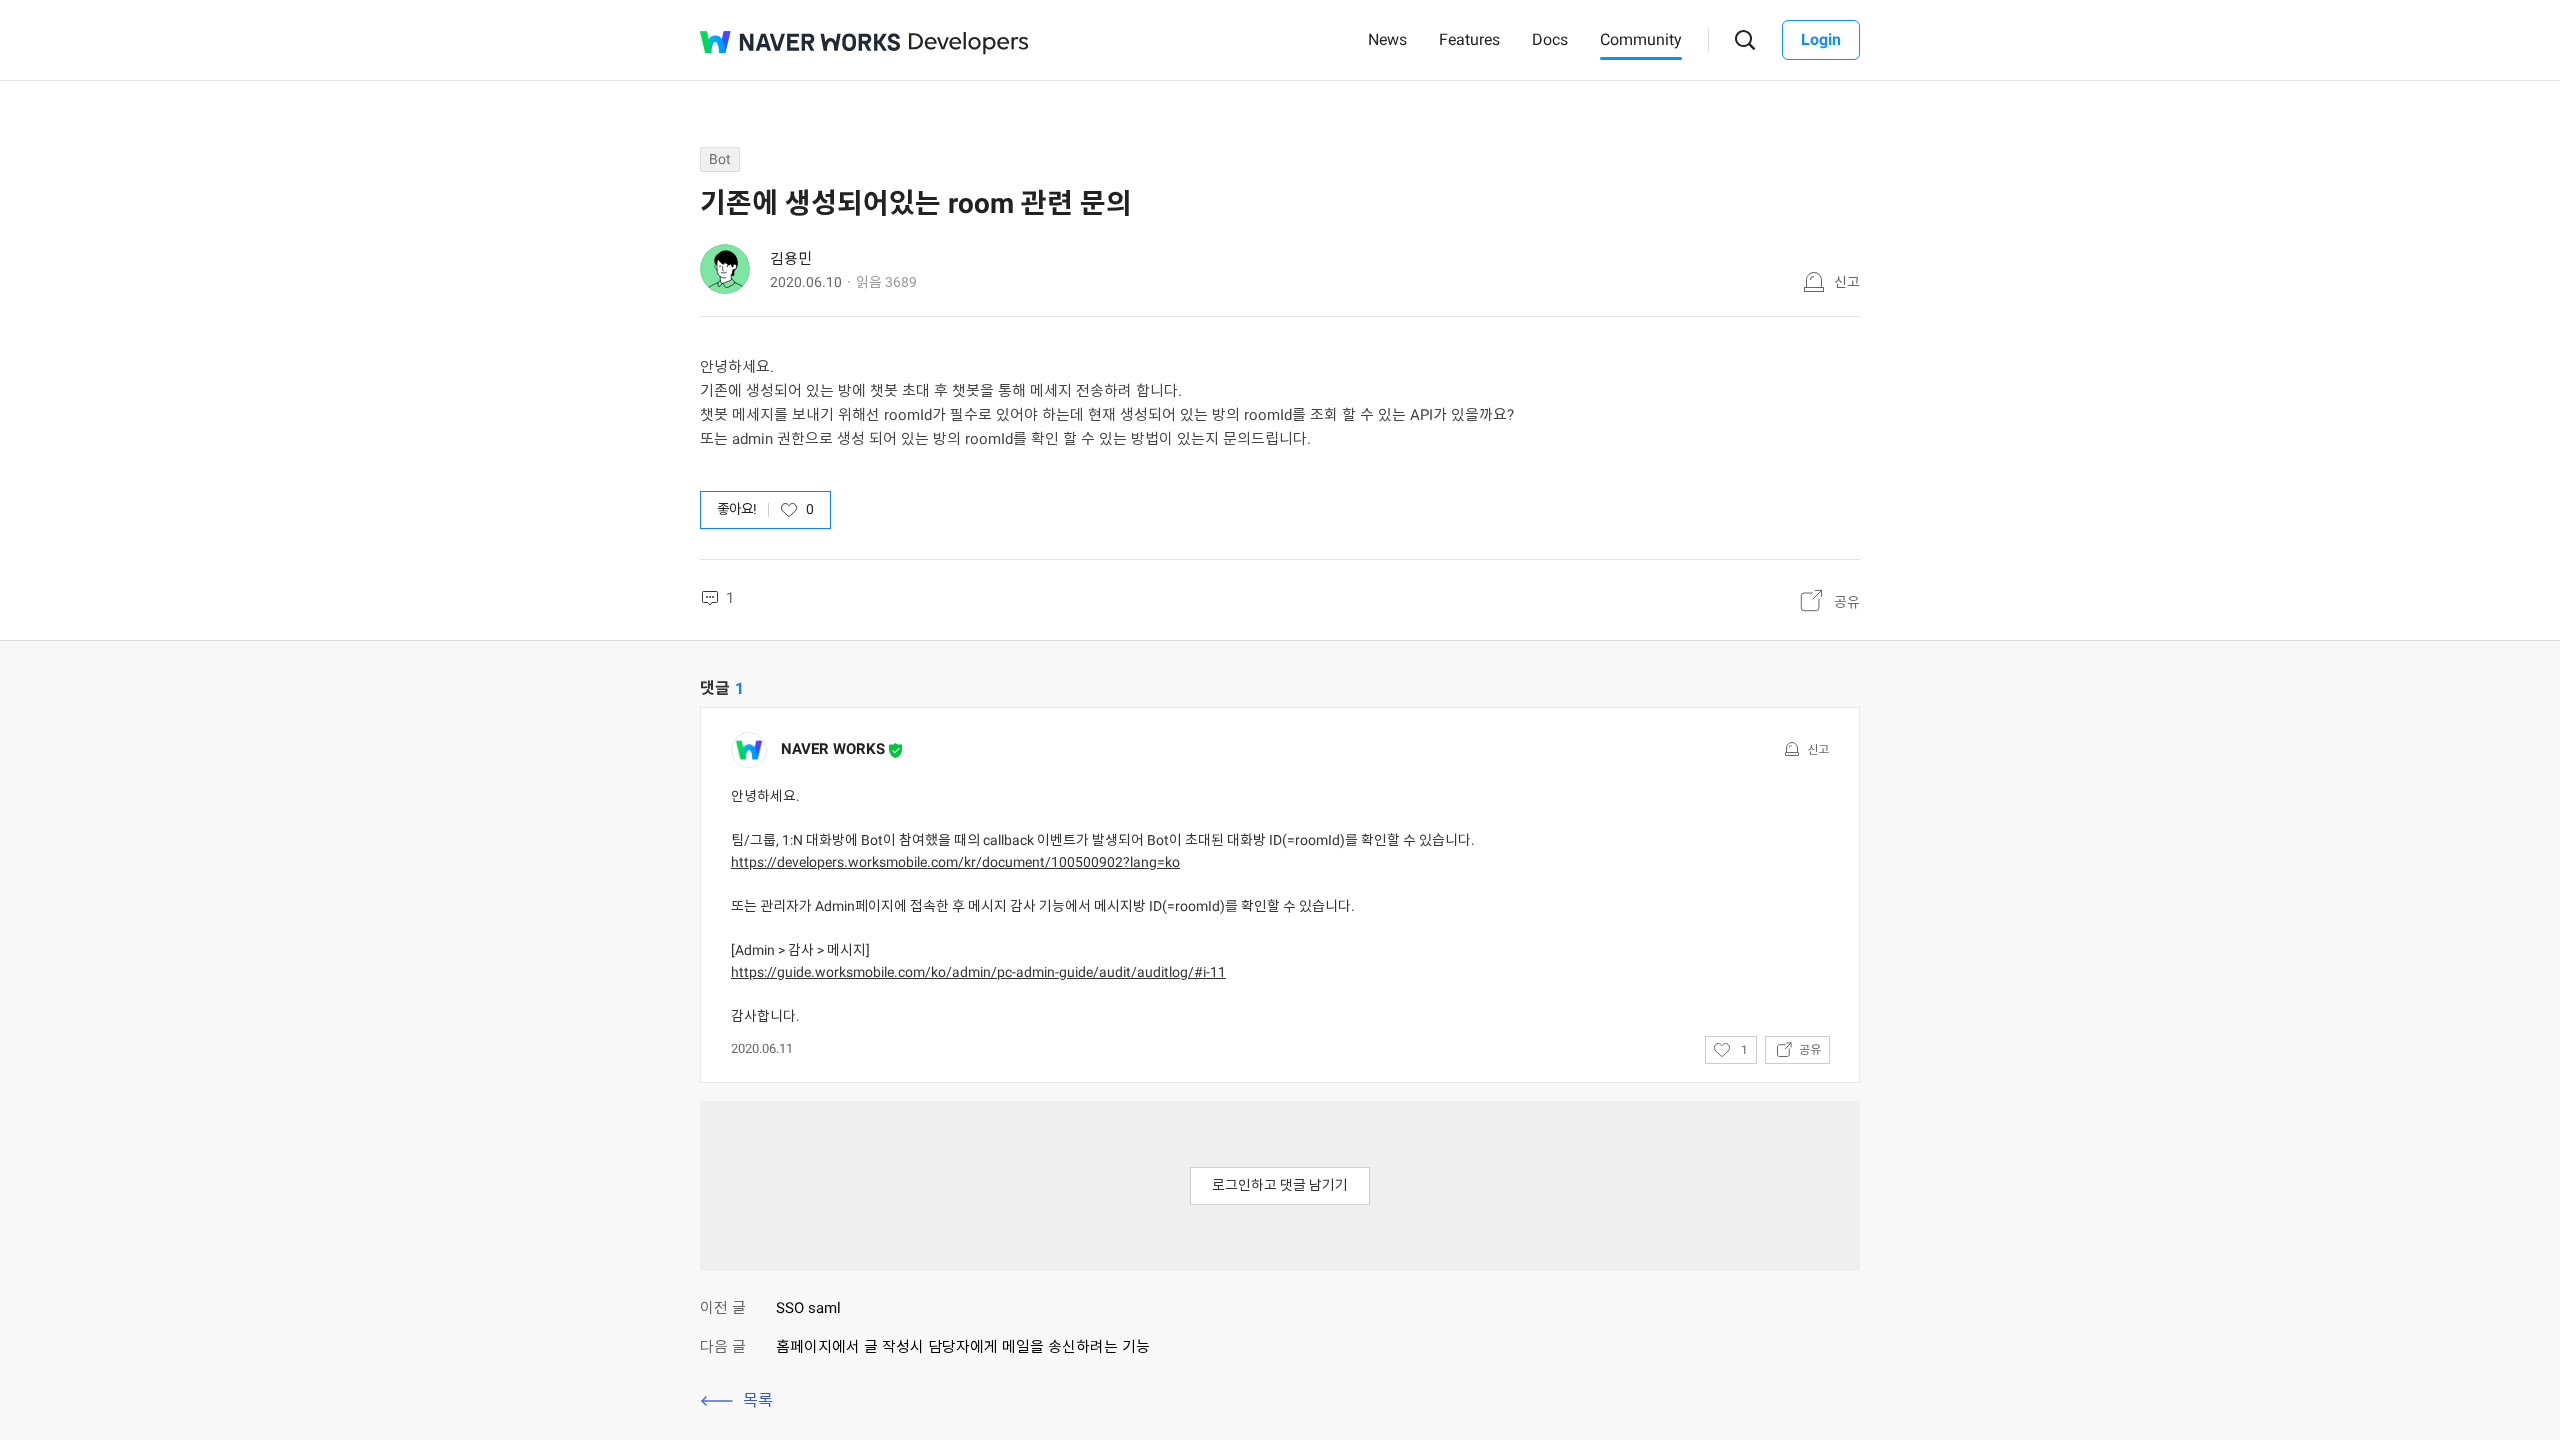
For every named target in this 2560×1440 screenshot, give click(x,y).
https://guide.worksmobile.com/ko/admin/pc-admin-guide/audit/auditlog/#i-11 (978, 972)
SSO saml (808, 1308)
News (1387, 39)
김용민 (791, 259)
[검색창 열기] (1745, 40)
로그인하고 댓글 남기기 (1280, 1185)
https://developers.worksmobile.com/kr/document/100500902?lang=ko (955, 862)
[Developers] (969, 43)
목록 (758, 1400)
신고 (1847, 282)
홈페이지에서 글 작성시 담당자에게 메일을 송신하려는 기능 (963, 1347)
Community (1641, 39)
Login (1821, 39)
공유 (1847, 602)
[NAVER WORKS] (800, 42)
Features (1469, 39)
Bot (720, 159)
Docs (1550, 39)
